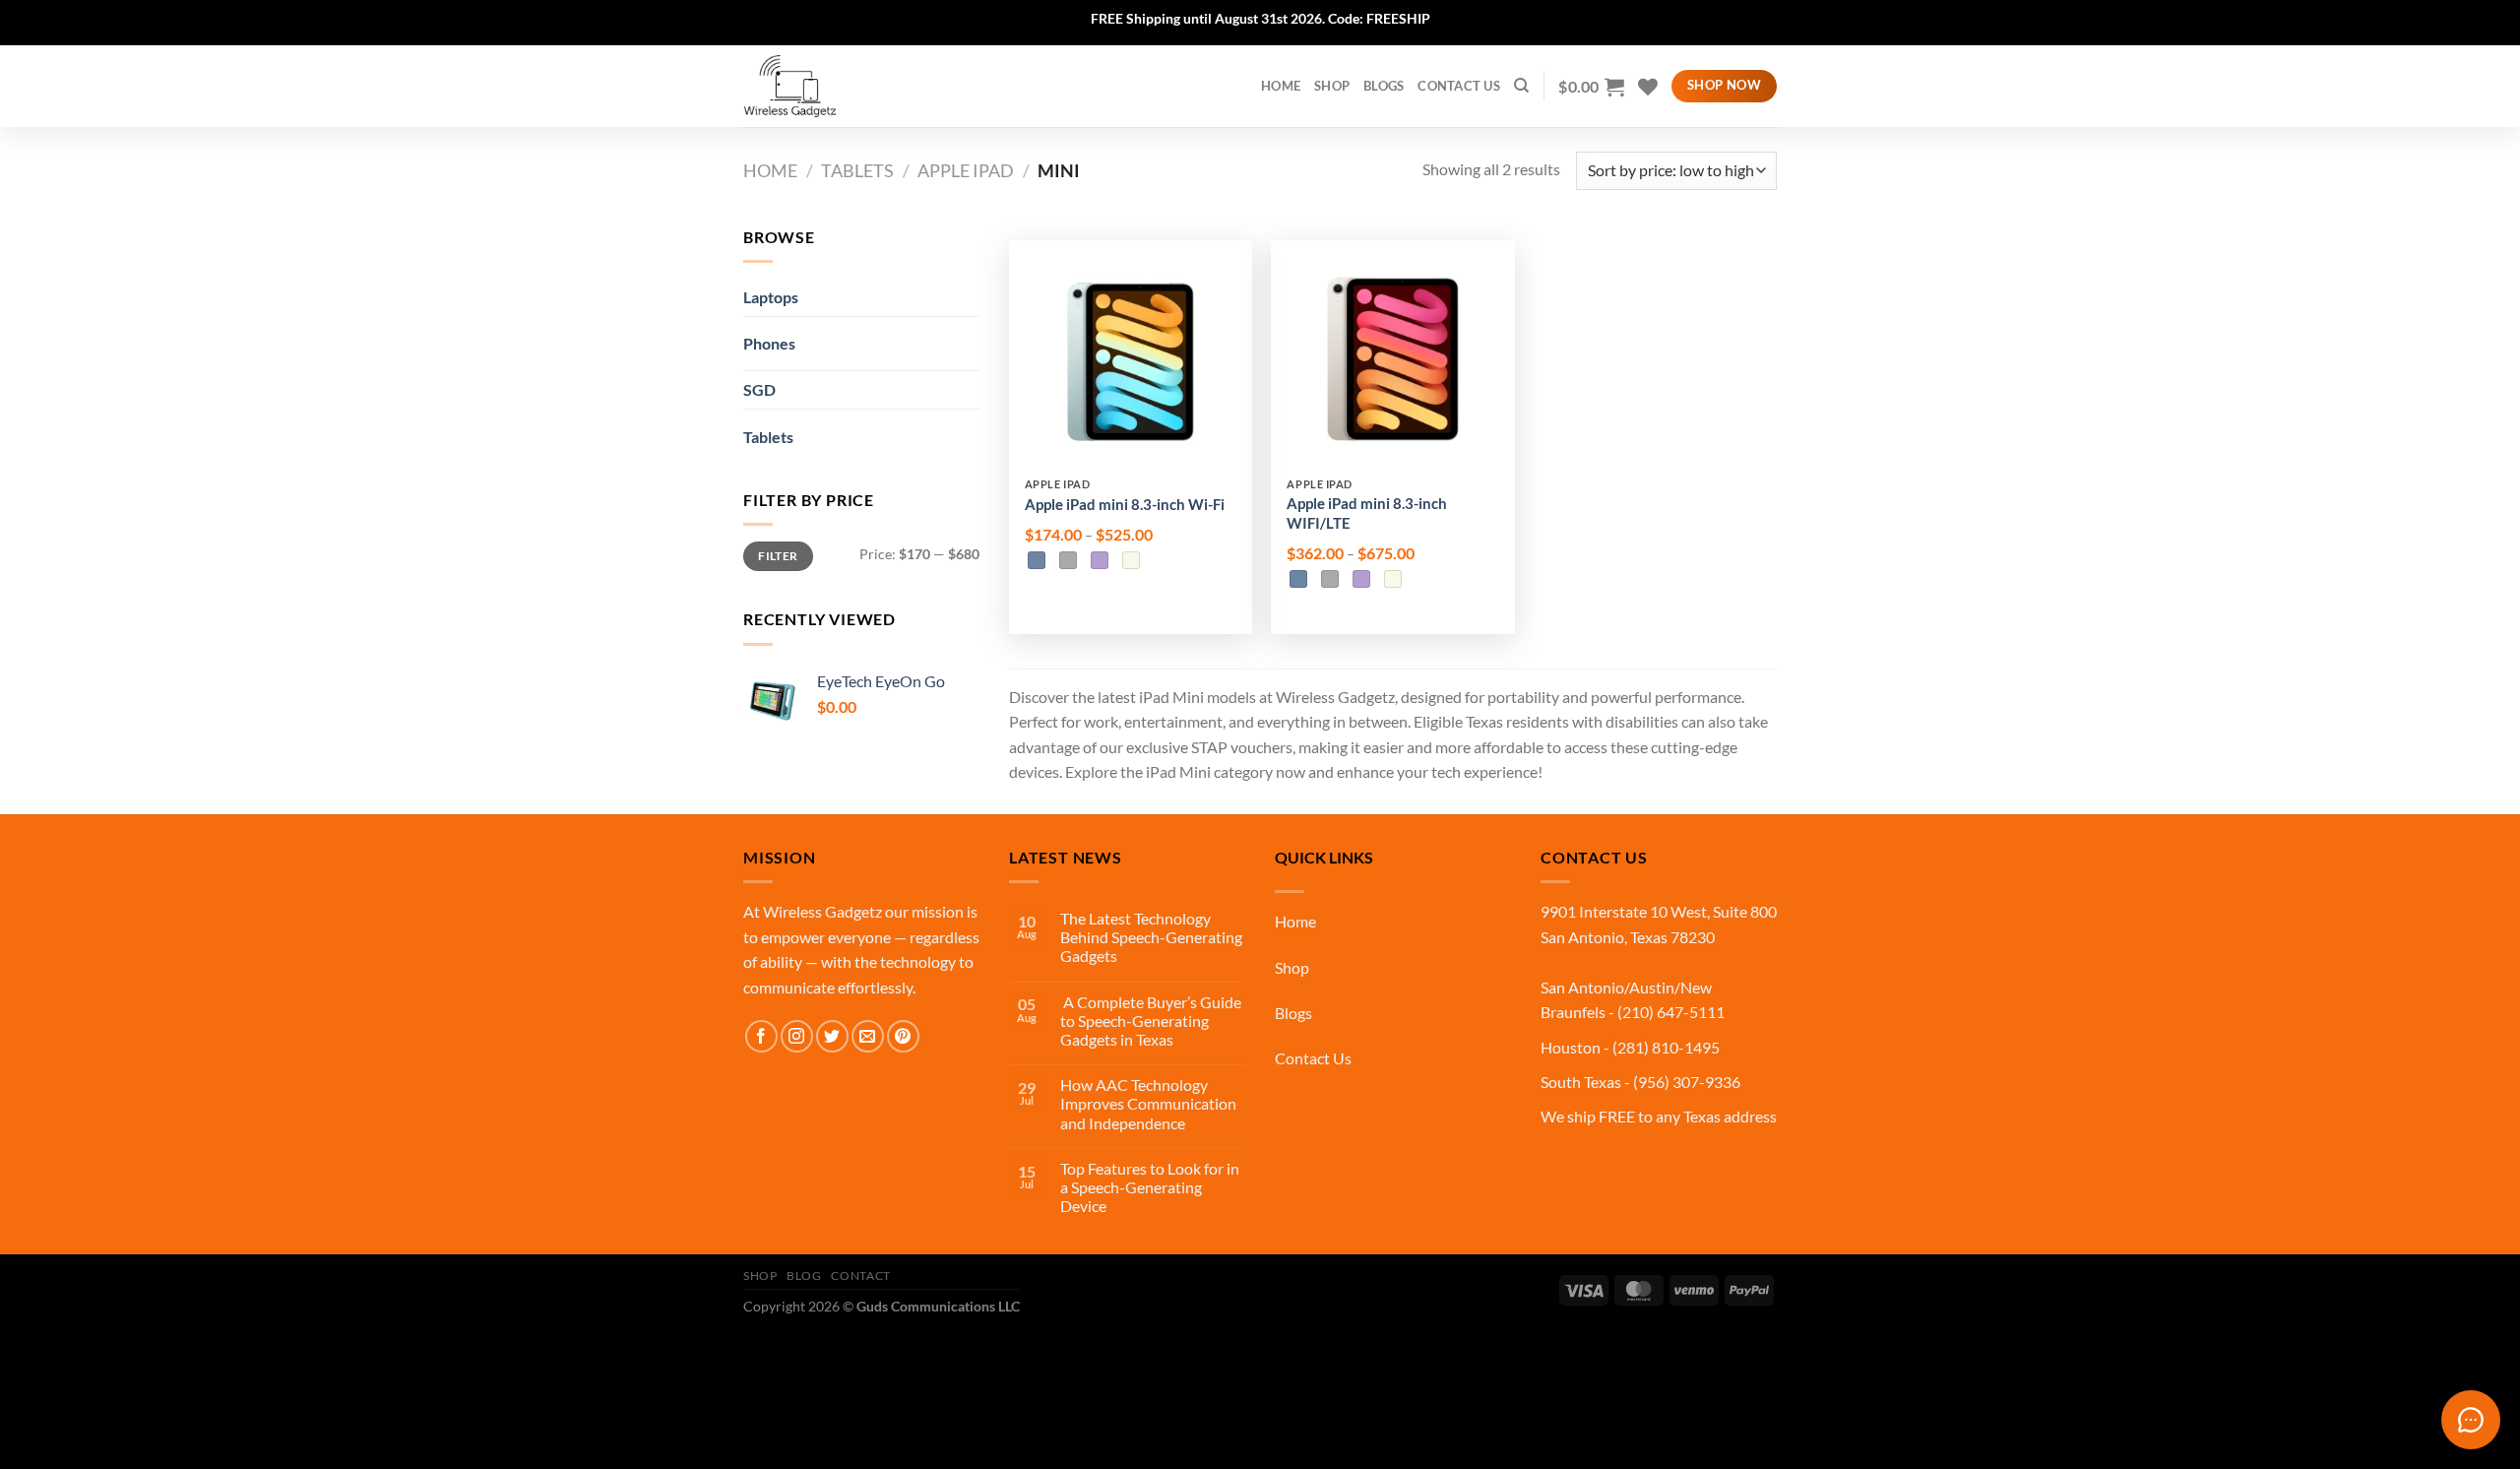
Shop (1332, 86)
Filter (778, 556)
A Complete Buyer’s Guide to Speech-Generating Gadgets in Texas (1151, 1021)
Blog (804, 1276)
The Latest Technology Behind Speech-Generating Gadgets (1151, 937)
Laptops (771, 297)
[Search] (1521, 86)
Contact (860, 1276)
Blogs (1384, 86)
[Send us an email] (868, 1036)
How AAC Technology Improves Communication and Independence (1148, 1103)
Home (770, 170)
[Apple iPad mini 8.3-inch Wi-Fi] (1131, 362)
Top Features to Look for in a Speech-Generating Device (1150, 1187)
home (1281, 86)
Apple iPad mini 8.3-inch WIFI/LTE (1367, 513)
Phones (769, 343)
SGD (759, 389)
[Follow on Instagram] (797, 1036)
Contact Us (1459, 86)
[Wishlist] (1648, 87)
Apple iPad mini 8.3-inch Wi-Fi (1125, 504)
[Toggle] (945, 336)
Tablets (857, 170)
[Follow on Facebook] (761, 1036)
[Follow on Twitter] (832, 1036)
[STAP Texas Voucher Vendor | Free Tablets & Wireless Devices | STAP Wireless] (842, 86)
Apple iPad (966, 170)
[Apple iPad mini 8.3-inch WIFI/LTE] (1392, 362)
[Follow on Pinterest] (903, 1036)
